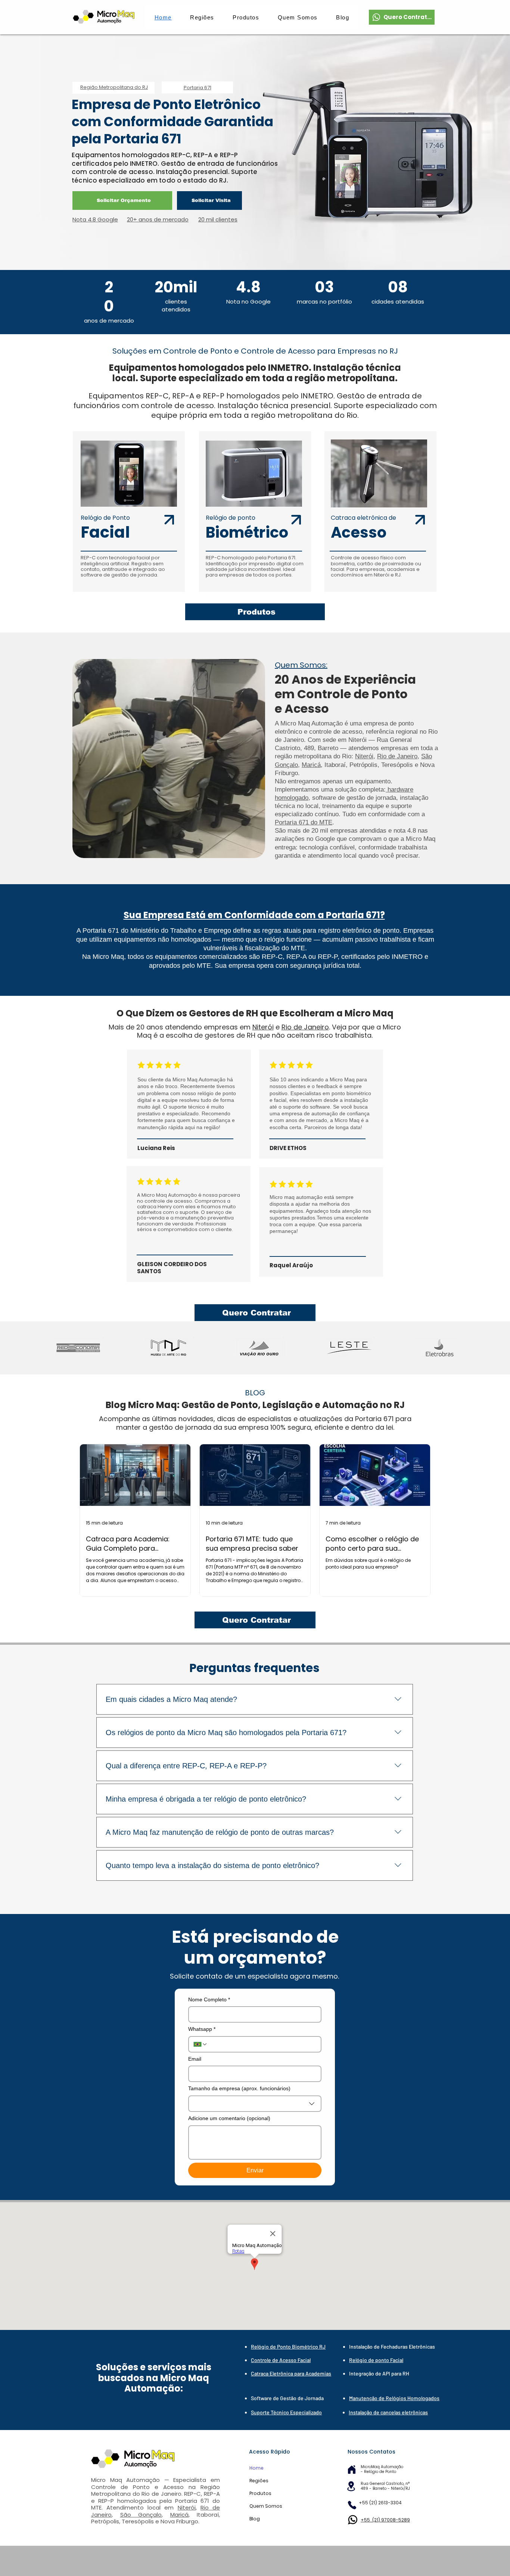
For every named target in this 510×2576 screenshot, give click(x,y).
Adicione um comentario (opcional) (229, 2118)
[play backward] (62, 1348)
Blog (255, 2519)
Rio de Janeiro (397, 756)
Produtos (260, 2493)
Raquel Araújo (291, 1265)
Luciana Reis (156, 1148)
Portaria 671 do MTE (304, 822)
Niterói (364, 756)
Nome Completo (209, 1999)
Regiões (259, 2481)
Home (256, 2468)
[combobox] (255, 2104)
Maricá (311, 765)
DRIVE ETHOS (288, 1148)
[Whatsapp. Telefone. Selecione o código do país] (200, 2044)
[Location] (351, 2486)
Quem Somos (266, 2506)
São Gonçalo (141, 2515)
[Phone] (352, 2505)
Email (195, 2059)
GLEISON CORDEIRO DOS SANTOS (172, 1268)
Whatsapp (202, 2029)
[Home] (352, 2469)
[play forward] (448, 1348)
